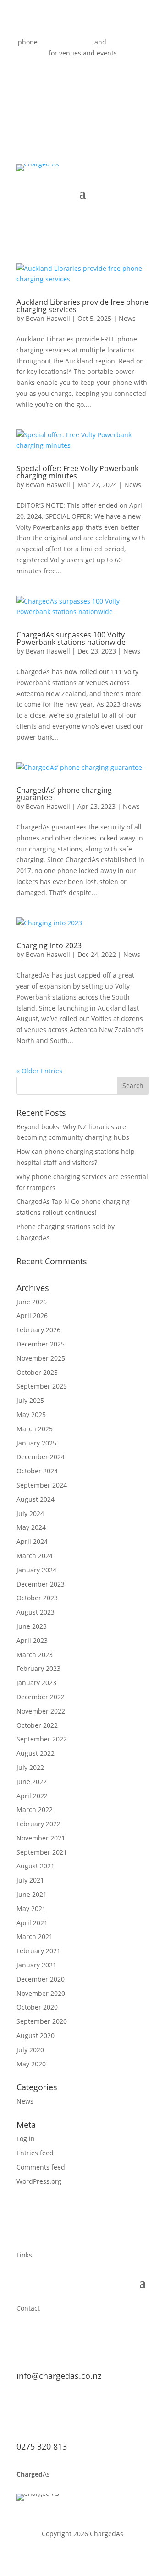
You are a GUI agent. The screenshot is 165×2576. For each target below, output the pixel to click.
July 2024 (30, 1513)
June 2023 (32, 1626)
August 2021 (36, 1866)
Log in (26, 2139)
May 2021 (31, 1909)
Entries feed (35, 2153)
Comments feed (41, 2167)
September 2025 (42, 1386)
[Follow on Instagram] (101, 80)
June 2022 (32, 1782)
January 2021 (36, 1965)
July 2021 (30, 1880)
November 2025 (41, 1358)
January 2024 (36, 1570)
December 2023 (41, 1584)
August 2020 (36, 2035)
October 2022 (37, 1725)
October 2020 (37, 2007)
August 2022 (36, 1753)
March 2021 (35, 1936)
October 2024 (37, 1471)
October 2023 (37, 1598)
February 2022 (38, 1824)
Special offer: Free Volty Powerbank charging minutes (77, 472)
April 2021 (32, 1923)
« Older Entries (39, 1071)
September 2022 (42, 1739)
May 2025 (31, 1414)
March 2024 (35, 1556)
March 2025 (35, 1429)
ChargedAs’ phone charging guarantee (64, 794)
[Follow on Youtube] (82, 80)
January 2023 (36, 1683)
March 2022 (35, 1810)
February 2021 (38, 1951)
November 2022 (41, 1711)
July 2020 (30, 2050)
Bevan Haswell (48, 318)
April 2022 (32, 1796)
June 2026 (32, 1302)
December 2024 (41, 1457)
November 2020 (41, 1993)
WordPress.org (39, 2181)
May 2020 (31, 2064)
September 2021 (42, 1852)
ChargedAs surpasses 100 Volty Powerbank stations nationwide (71, 638)
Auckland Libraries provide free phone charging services (82, 306)
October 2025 (37, 1372)
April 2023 (32, 1640)
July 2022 (30, 1767)
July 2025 (30, 1400)
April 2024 (32, 1541)
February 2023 (38, 1668)
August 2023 (36, 1612)
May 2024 (31, 1527)
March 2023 (35, 1655)
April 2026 (32, 1315)
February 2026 (38, 1330)
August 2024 (36, 1499)
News (127, 318)
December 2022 (41, 1697)
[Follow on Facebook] (64, 80)
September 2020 (42, 2021)
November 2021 (41, 1838)
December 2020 (41, 1979)
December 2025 (41, 1344)
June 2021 (32, 1894)
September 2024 (42, 1485)
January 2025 (36, 1443)
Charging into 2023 (49, 945)
